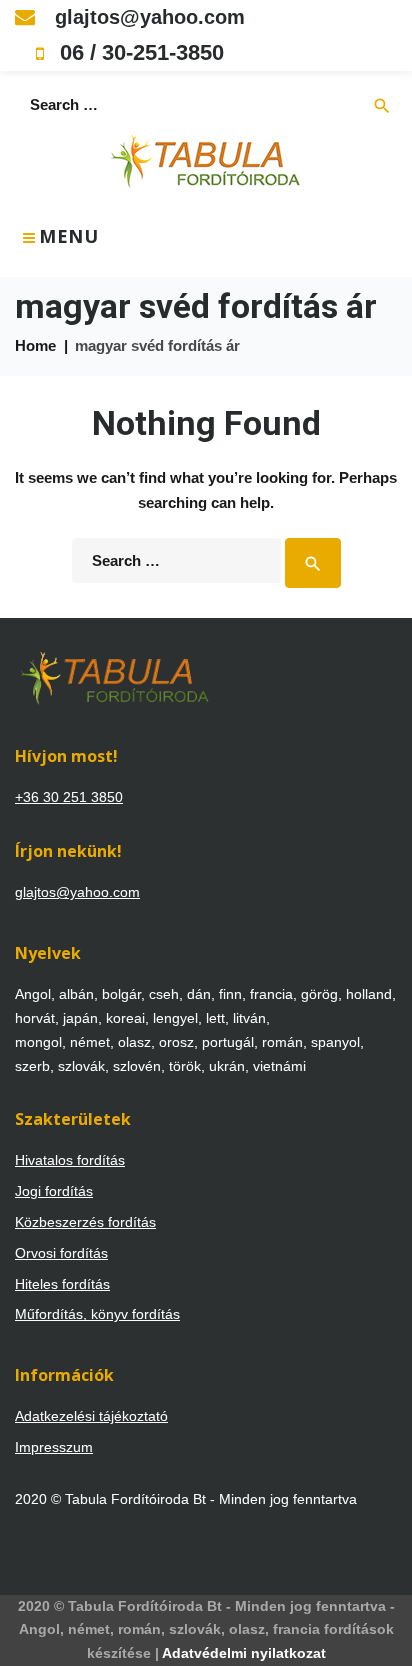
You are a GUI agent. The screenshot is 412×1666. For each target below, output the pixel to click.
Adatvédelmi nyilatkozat (244, 1653)
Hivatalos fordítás (70, 1160)
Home (35, 345)
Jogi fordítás (54, 1191)
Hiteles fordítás (62, 1284)
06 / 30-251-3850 (139, 52)
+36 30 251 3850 (69, 797)
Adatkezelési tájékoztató (91, 1416)
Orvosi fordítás (61, 1253)
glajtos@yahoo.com (147, 17)
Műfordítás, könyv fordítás (97, 1314)
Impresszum (54, 1447)
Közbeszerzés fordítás (85, 1222)
